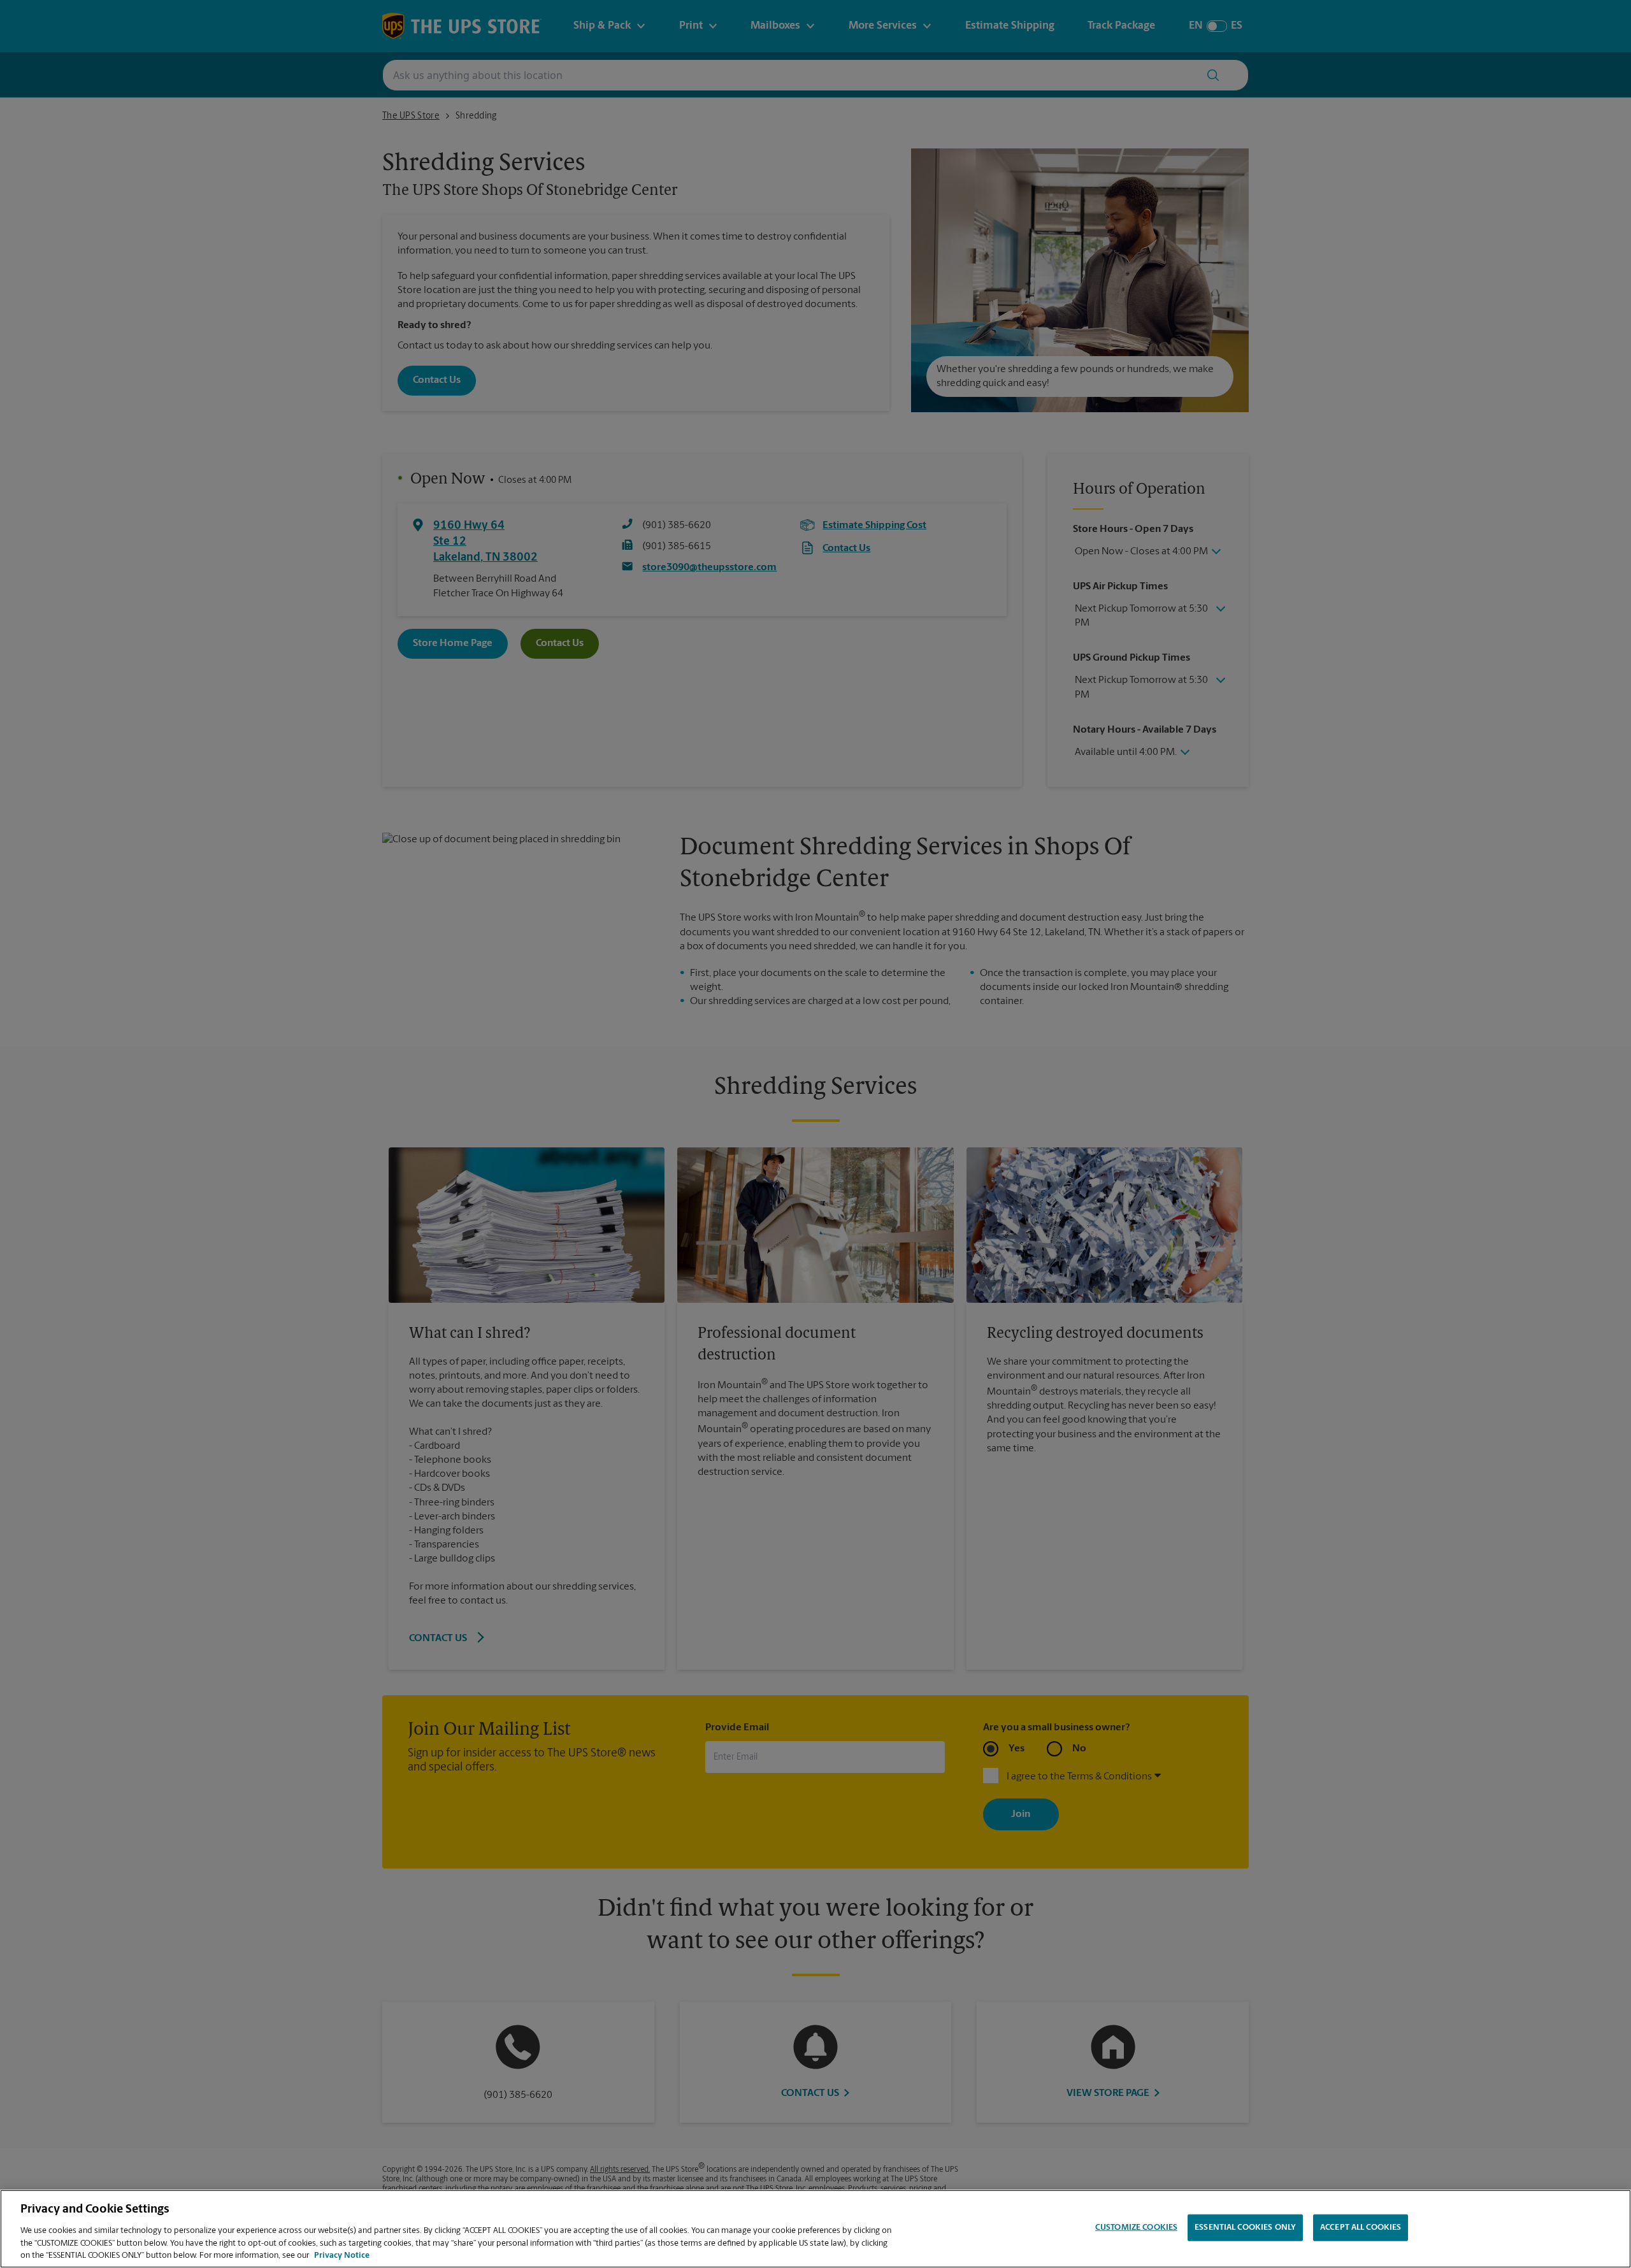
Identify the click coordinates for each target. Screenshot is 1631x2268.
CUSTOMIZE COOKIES (1136, 2228)
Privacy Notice (342, 2255)
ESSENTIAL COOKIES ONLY (1245, 2228)
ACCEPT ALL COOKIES (1361, 2228)
